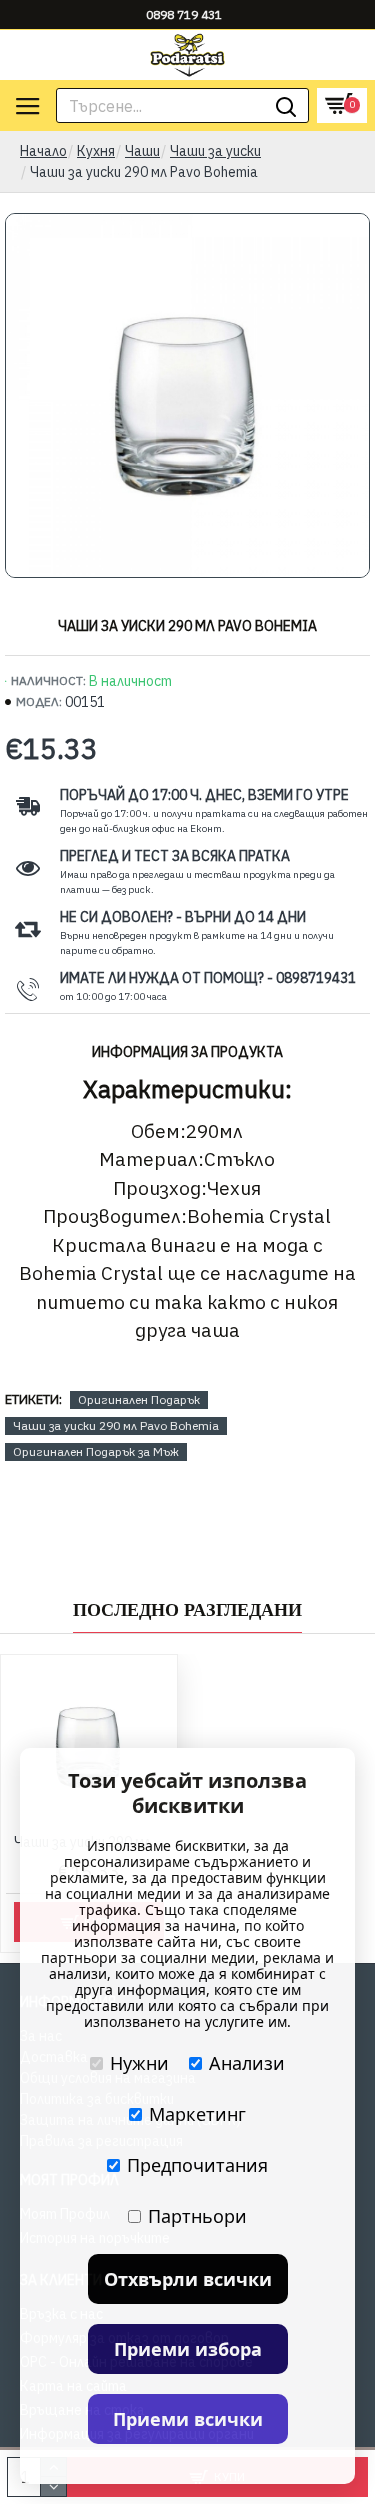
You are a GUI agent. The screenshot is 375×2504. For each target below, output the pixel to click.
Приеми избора (188, 2349)
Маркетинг (197, 2114)
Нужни (139, 2063)
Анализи (247, 2063)
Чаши (142, 151)
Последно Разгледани (187, 1610)
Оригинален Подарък (139, 1399)
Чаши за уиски (215, 151)
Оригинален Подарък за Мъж (96, 1451)
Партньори (197, 2216)
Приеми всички (188, 2419)
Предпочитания (197, 2165)
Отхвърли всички (188, 2279)
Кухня (96, 151)
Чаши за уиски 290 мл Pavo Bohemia (116, 1425)
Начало (43, 151)
